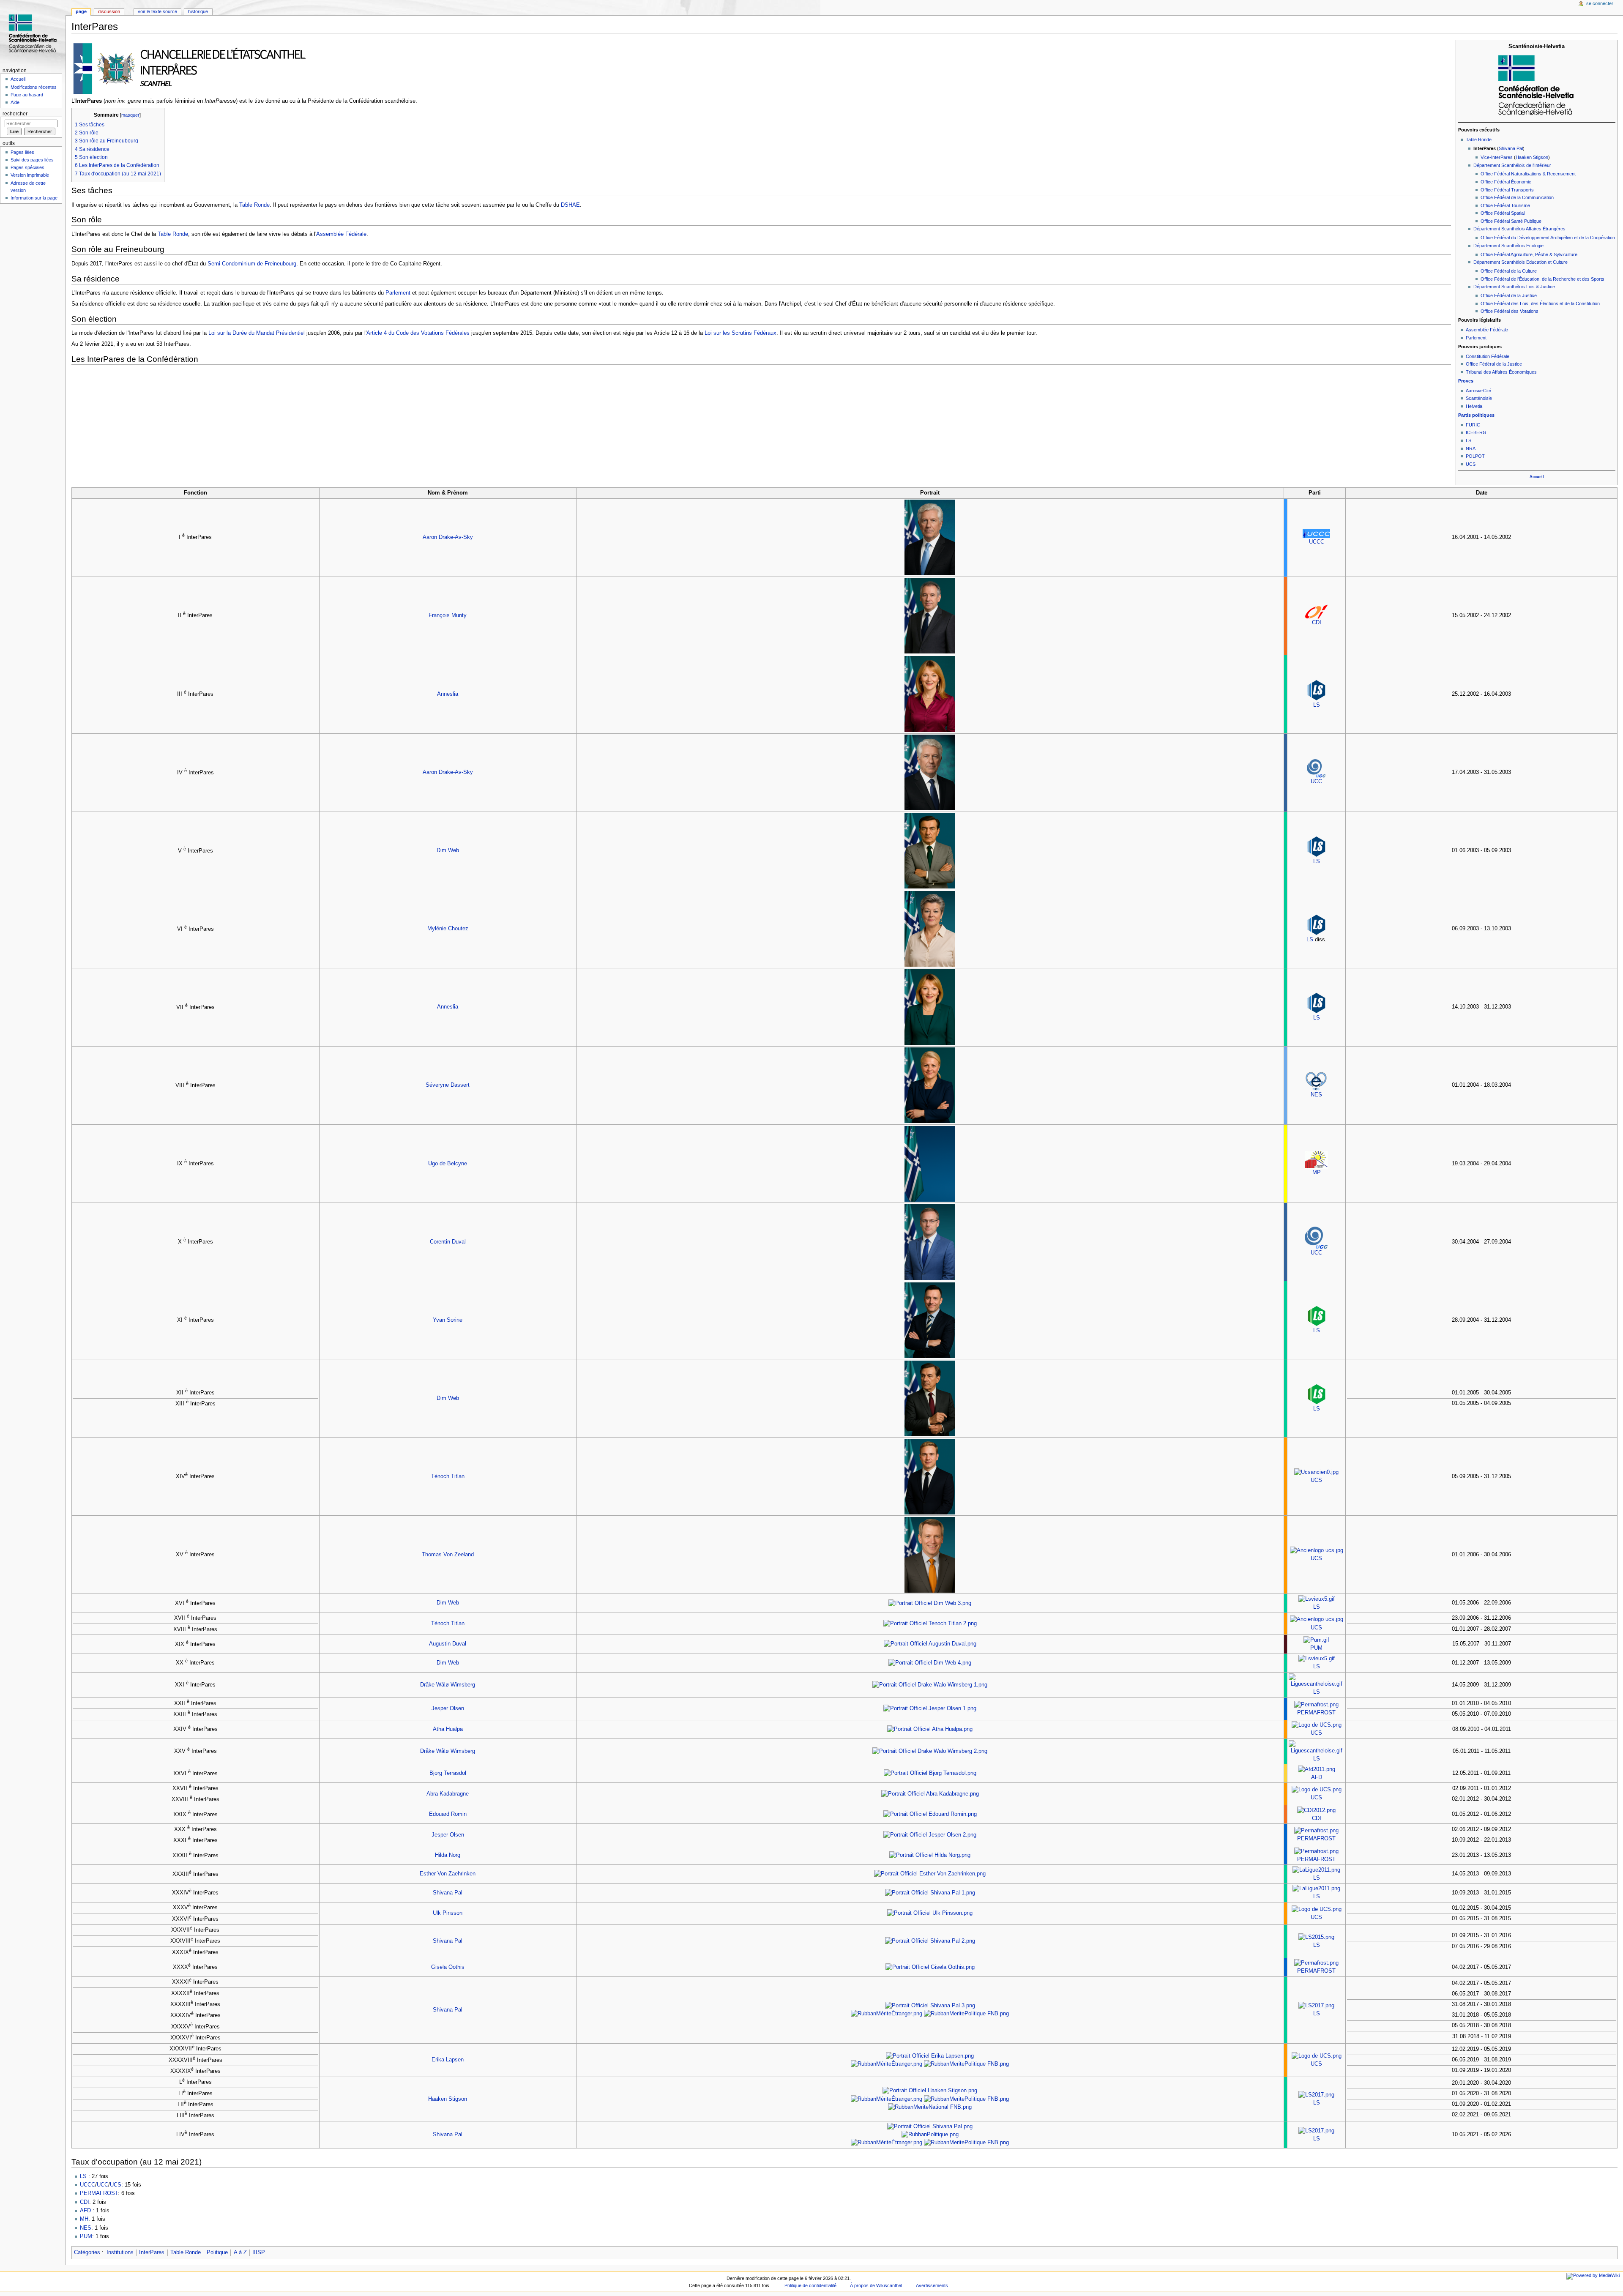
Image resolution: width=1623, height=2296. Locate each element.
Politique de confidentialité (810, 2285)
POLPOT (1475, 456)
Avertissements (932, 2285)
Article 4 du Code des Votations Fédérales (418, 333)
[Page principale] (33, 33)
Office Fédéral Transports (1507, 190)
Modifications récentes (34, 87)
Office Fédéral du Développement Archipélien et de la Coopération (1548, 238)
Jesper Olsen (448, 1708)
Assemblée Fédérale (1487, 330)
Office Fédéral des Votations (1510, 311)
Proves (1466, 381)
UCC (1316, 782)
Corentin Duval (448, 1242)
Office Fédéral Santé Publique (1511, 221)
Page (81, 11)
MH (84, 2219)
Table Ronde (1479, 139)
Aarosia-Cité (1478, 391)
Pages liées (22, 152)
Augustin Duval (448, 1644)
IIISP (259, 2252)
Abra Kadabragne (448, 1794)
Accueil (1537, 477)
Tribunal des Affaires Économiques (1501, 372)
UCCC (1317, 542)
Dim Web (448, 850)
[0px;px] (1537, 85)
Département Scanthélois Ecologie (1508, 246)
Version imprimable (30, 175)
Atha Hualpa (448, 1729)
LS (1469, 440)
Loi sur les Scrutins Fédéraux (740, 333)
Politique (217, 2252)
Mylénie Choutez (448, 929)
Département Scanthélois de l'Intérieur (1512, 165)
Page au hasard (27, 95)
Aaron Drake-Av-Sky (448, 537)
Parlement (1476, 338)
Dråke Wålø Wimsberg (448, 1685)
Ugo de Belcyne (448, 1164)
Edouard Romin (448, 1814)
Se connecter (1600, 3)
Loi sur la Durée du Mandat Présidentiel (257, 333)
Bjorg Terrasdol (448, 1773)
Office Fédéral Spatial (1503, 213)
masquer (130, 115)
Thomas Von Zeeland (448, 1555)
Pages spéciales (27, 167)
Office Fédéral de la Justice (1509, 295)
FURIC (1473, 425)
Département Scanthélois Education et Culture (1521, 262)
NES (1316, 1095)
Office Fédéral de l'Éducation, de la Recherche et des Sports (1542, 279)
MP (1317, 1173)
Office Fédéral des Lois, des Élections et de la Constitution (1540, 303)
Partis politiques (1476, 415)
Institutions (120, 2252)
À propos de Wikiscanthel (876, 2285)
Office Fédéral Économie (1506, 182)
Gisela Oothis (448, 1967)
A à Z (240, 2252)
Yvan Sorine (448, 1320)
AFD (1317, 1777)
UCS (1471, 464)
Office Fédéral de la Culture (1509, 271)
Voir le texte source (157, 11)
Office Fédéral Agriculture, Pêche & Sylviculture (1529, 254)
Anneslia (448, 694)
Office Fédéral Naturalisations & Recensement (1528, 174)
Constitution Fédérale (1488, 356)
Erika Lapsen (448, 2060)
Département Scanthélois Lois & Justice (1514, 287)
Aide (15, 102)
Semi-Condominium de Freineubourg (252, 264)
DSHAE (570, 205)
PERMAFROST (1316, 1713)
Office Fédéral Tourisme (1505, 205)
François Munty (448, 615)
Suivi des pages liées (32, 160)
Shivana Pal (1511, 148)
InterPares (152, 2252)
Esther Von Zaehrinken (448, 1874)
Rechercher (15, 114)
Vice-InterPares (1497, 157)
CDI (1317, 623)
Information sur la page (34, 198)
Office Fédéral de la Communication (1517, 197)
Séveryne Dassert (448, 1085)
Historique (198, 11)
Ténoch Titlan (448, 1476)
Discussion (109, 11)
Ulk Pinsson (448, 1913)
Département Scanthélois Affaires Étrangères (1519, 229)
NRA (1471, 448)
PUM (1316, 1648)
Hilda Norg (448, 1855)
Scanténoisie (1479, 398)
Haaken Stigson (1532, 157)
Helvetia (1474, 406)
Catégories (87, 2252)
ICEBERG (1476, 432)
